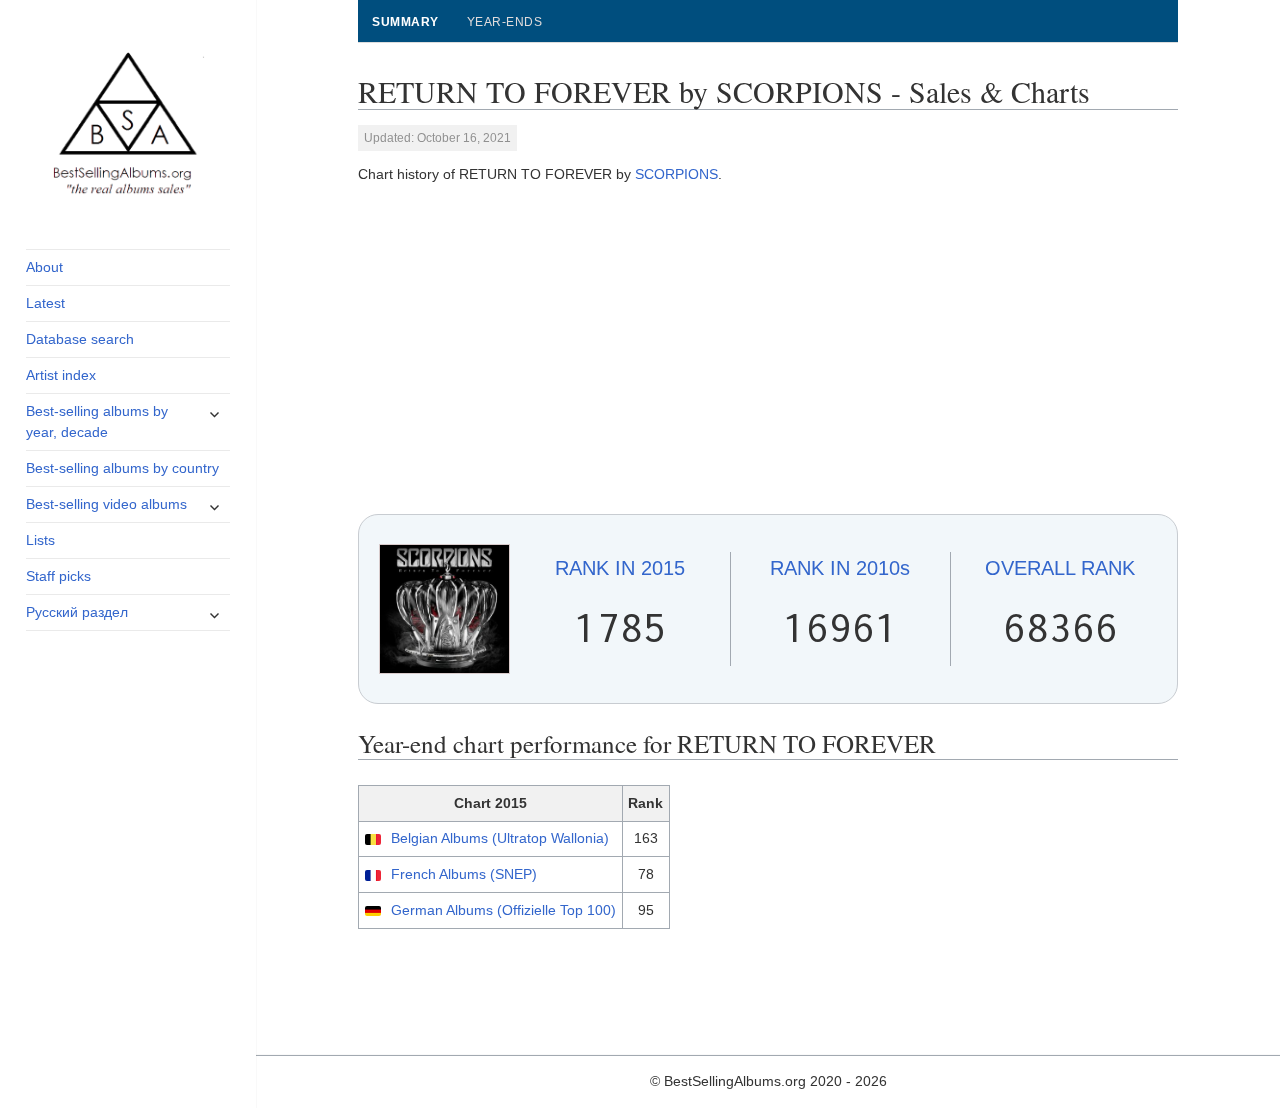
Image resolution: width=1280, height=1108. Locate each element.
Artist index (61, 375)
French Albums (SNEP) (464, 874)
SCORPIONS (676, 174)
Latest (45, 303)
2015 (620, 568)
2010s (840, 568)
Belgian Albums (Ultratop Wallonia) (500, 838)
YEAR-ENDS (504, 22)
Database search (80, 339)
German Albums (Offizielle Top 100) (503, 910)
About (44, 267)
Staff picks (58, 576)
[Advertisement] (768, 350)
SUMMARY (405, 22)
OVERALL (1060, 568)
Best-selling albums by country (122, 468)
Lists (40, 540)
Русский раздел (77, 612)
